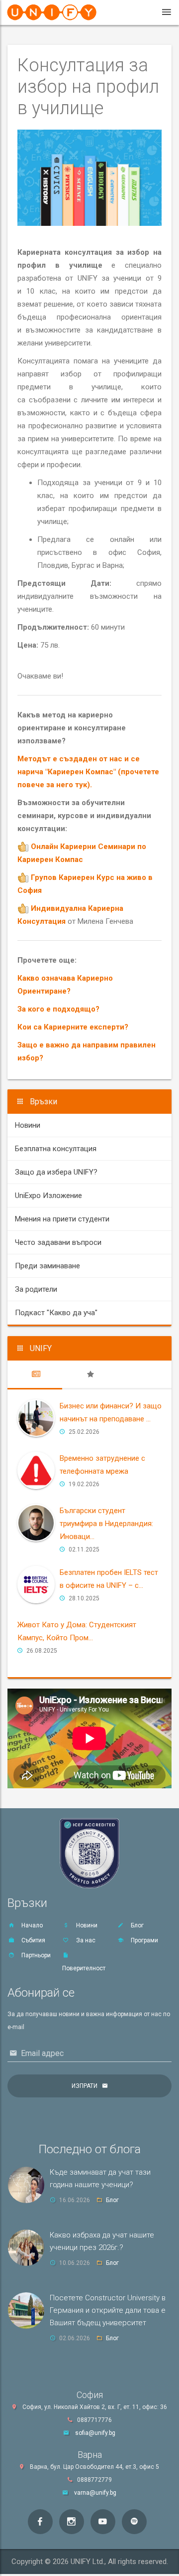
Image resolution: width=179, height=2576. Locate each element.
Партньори (35, 1955)
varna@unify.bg (95, 2493)
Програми (144, 1940)
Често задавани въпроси (58, 1242)
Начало (31, 1925)
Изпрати (85, 2086)
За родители (36, 1289)
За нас (85, 1940)
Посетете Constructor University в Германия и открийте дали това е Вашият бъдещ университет (108, 2310)
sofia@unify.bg (95, 2433)
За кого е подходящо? (58, 1009)
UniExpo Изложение (48, 1196)
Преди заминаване (47, 1266)
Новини (28, 1125)
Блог (136, 1925)
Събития (33, 1940)
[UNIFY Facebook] (40, 2522)
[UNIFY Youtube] (103, 2522)
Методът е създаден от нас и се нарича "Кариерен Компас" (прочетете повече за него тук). (88, 772)
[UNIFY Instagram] (72, 2522)
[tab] (35, 1374)
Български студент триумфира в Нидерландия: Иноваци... (106, 1524)
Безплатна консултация (56, 1149)
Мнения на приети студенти (62, 1219)
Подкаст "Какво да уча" (56, 1313)
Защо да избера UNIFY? (56, 1172)
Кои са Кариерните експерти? (73, 1027)
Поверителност (84, 1968)
